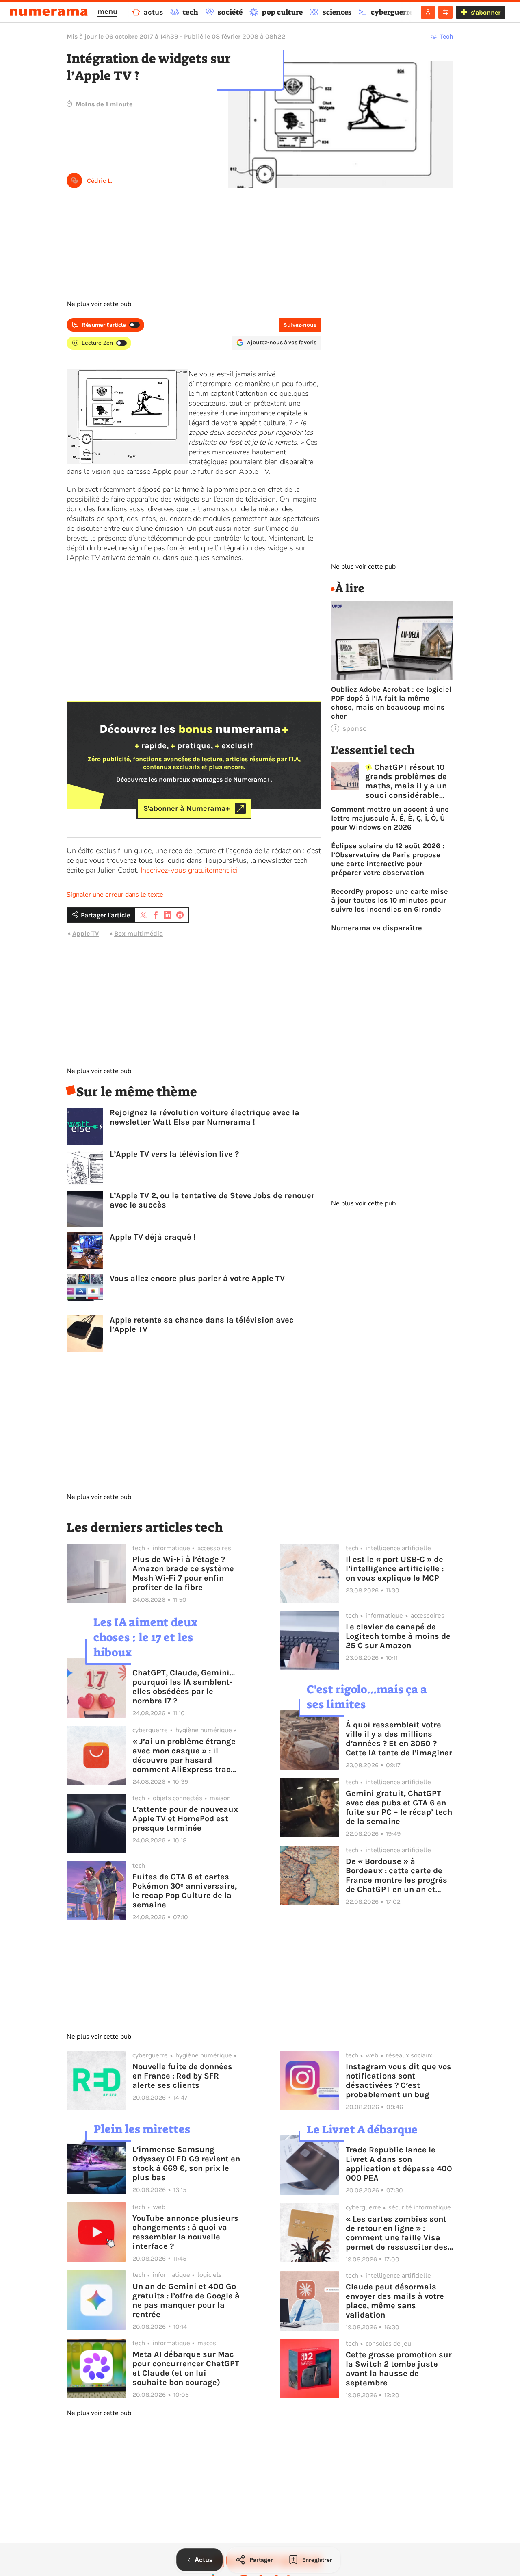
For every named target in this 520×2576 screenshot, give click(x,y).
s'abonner (486, 12)
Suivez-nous (300, 325)
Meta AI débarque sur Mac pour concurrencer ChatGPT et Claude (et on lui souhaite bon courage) (186, 2368)
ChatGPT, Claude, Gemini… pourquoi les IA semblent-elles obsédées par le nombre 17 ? (184, 1687)
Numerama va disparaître (377, 928)
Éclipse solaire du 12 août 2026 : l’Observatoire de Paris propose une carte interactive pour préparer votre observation (388, 859)
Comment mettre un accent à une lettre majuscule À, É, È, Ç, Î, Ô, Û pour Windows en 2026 (390, 818)
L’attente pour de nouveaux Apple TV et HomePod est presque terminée (185, 1819)
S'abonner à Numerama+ (187, 808)
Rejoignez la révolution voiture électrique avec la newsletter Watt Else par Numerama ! (205, 1117)
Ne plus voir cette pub (99, 304)
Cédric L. (100, 181)
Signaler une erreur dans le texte (115, 895)
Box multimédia (139, 933)
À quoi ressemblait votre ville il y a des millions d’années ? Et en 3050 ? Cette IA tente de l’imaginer (399, 1739)
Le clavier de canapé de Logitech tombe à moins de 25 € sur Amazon (398, 1636)
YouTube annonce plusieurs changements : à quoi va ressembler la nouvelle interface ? (185, 2232)
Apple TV (86, 933)
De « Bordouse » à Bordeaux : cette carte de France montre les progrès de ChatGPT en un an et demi (396, 1875)
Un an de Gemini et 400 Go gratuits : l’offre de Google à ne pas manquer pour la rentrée (186, 2300)
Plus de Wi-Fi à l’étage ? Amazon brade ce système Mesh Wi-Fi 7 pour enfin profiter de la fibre (183, 1573)
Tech (447, 36)
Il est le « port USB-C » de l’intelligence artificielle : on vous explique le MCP (395, 1569)
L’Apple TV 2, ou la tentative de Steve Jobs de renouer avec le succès (212, 1200)
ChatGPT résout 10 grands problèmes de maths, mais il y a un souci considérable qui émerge (406, 781)
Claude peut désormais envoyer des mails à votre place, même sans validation (395, 2301)
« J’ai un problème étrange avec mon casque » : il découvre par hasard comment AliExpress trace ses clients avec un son (184, 1755)
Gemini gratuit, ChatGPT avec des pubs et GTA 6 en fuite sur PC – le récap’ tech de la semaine (399, 1807)
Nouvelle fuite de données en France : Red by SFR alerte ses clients (182, 2076)
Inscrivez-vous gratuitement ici (189, 870)
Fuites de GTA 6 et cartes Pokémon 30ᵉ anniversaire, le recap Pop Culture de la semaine (185, 1891)
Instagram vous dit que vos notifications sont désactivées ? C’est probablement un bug (399, 2081)
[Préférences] (445, 12)
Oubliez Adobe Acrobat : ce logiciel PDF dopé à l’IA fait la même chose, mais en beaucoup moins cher (391, 703)
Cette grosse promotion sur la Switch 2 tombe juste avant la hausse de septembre (399, 2369)
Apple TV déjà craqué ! (153, 1237)
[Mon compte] (428, 12)
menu (107, 11)
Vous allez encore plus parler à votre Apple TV (197, 1278)
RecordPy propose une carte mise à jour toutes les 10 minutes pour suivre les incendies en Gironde (390, 900)
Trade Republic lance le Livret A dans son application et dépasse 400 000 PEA (399, 2164)
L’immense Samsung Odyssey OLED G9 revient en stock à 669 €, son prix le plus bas (186, 2163)
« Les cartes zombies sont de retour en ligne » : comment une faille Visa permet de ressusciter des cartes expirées (397, 2233)
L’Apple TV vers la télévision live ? (174, 1154)
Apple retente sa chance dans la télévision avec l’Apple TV (202, 1325)
